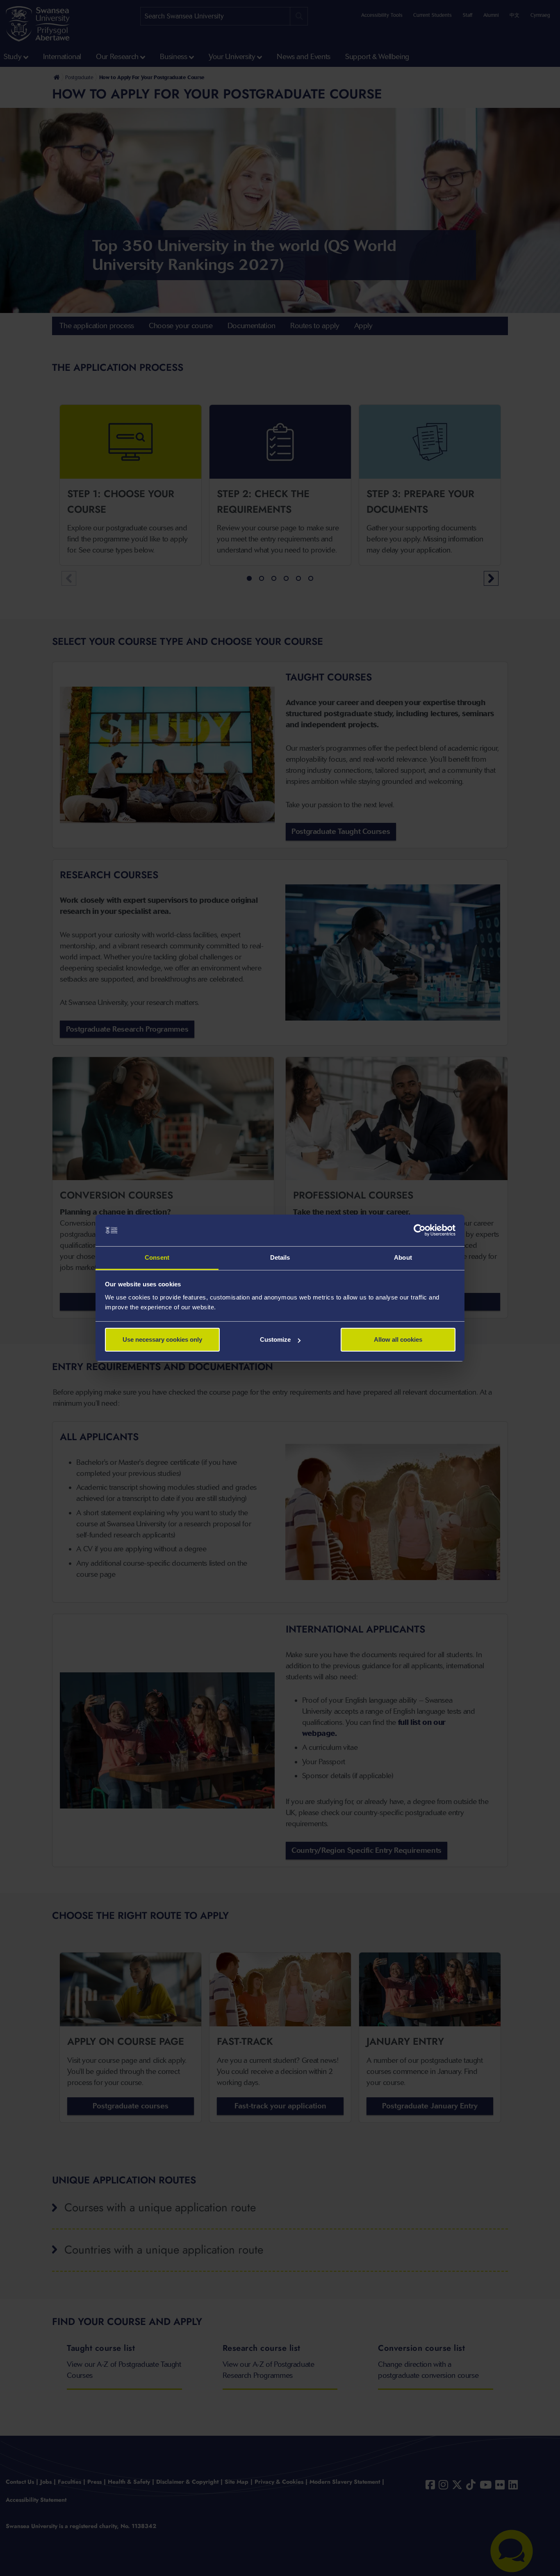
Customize (275, 1339)
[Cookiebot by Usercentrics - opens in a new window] (420, 1231)
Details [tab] (280, 1257)
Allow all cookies (398, 1339)
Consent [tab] (157, 1257)
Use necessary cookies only (162, 1339)
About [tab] (403, 1257)
